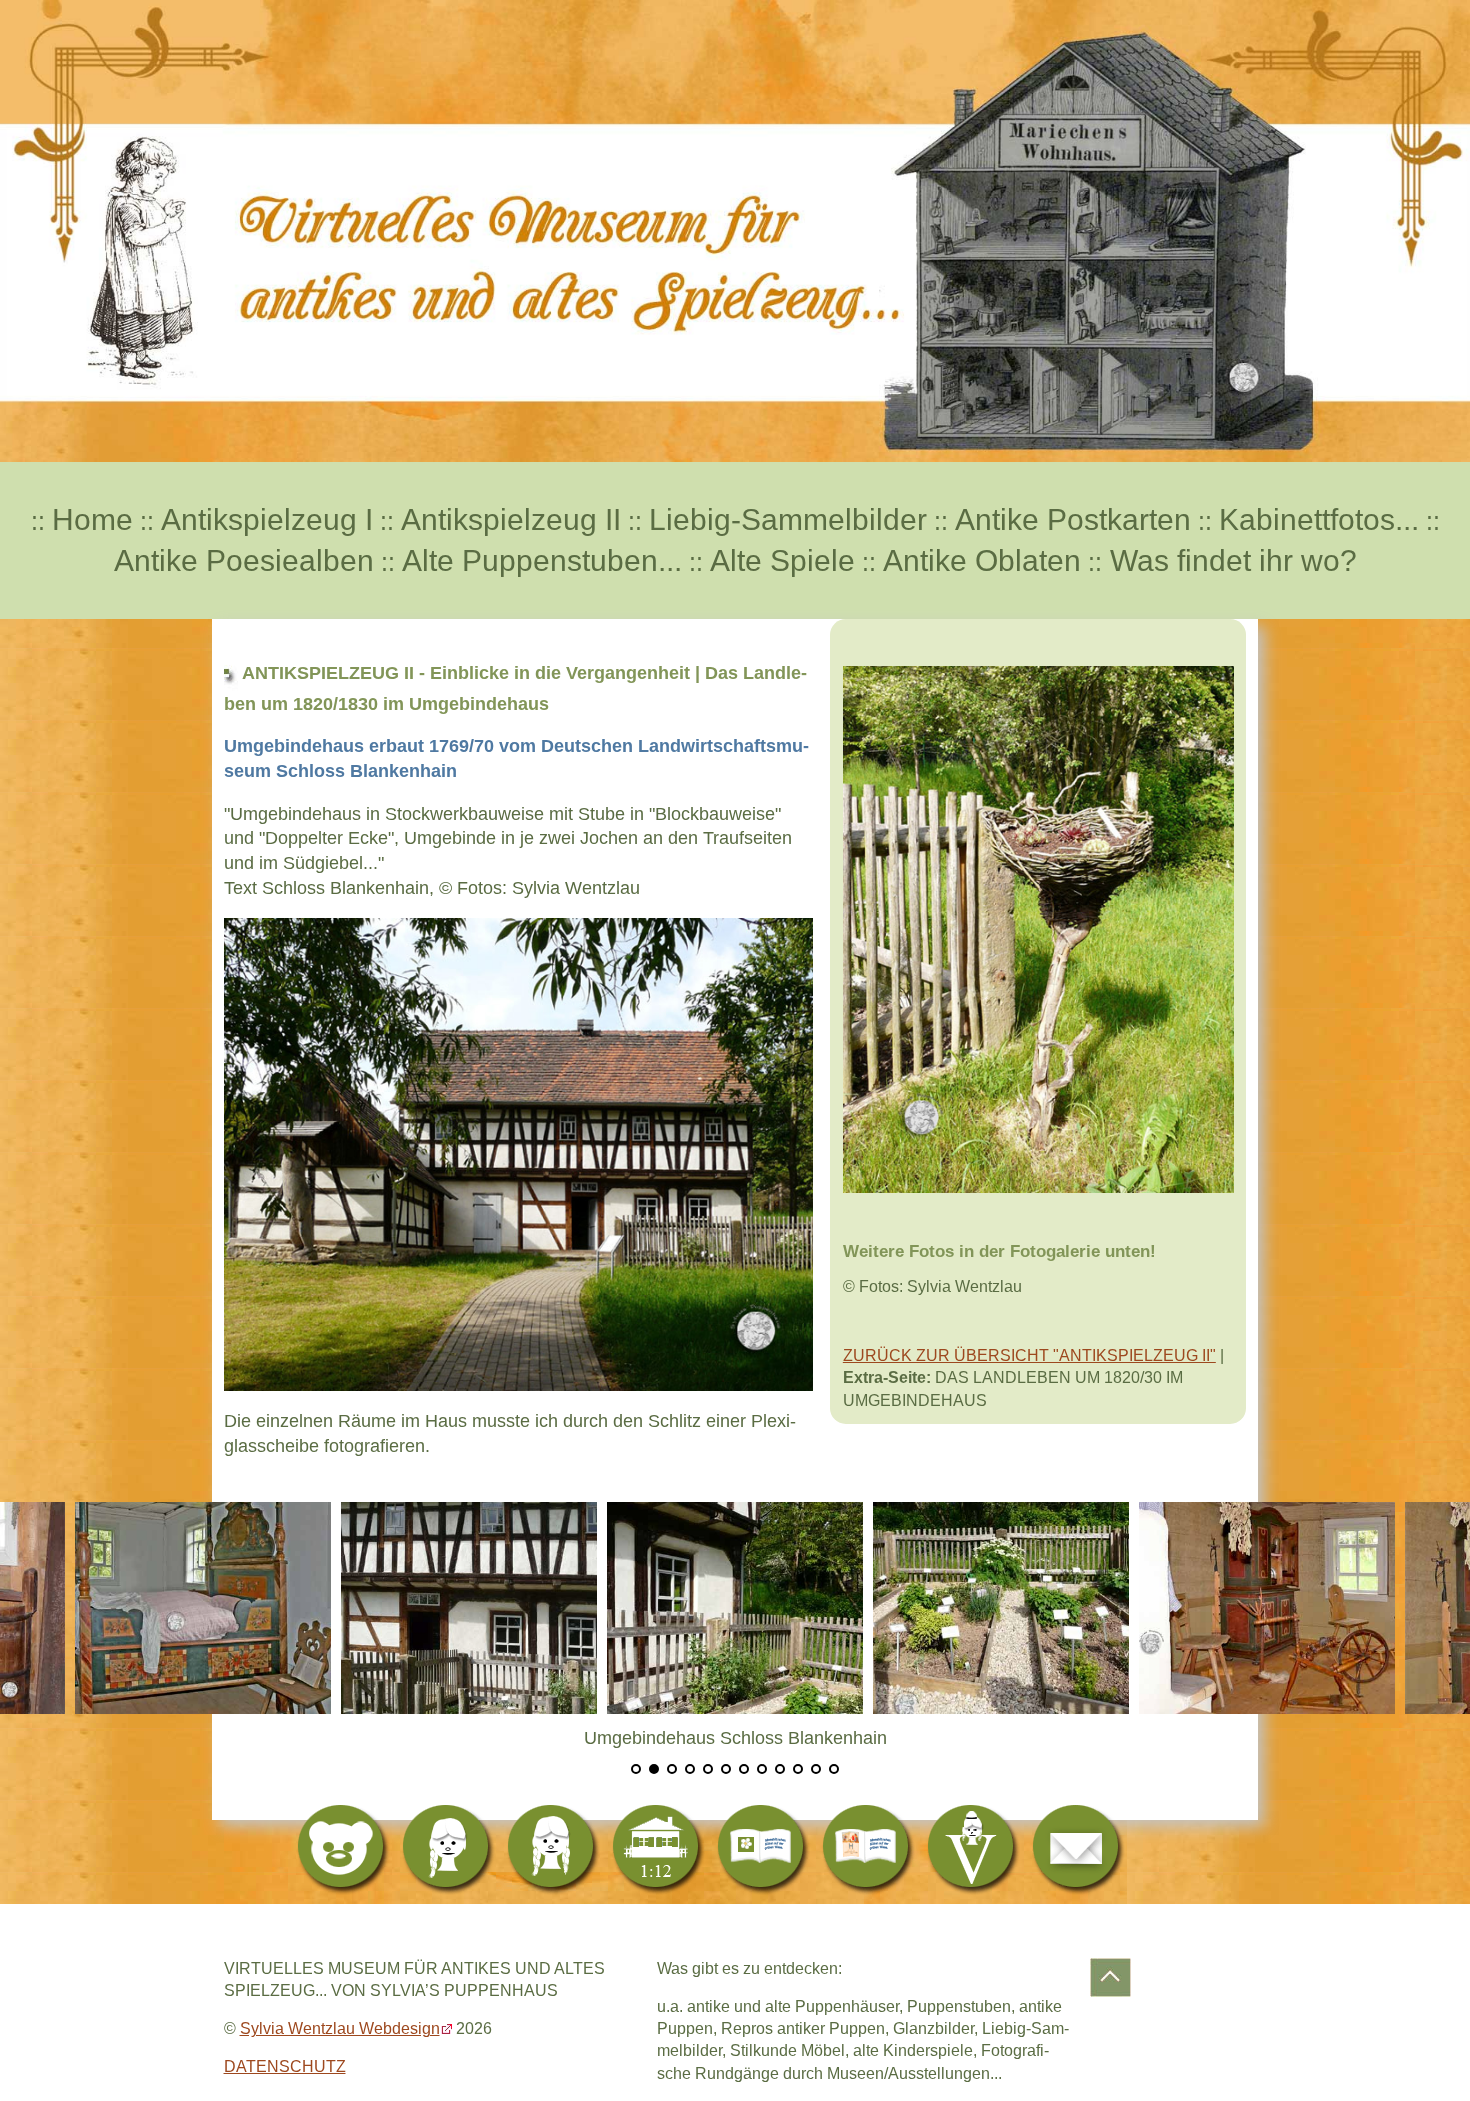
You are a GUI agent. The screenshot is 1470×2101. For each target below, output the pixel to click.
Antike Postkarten (1073, 519)
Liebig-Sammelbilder (788, 519)
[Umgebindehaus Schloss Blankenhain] (633, 1607)
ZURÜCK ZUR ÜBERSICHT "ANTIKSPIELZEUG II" (1029, 1355)
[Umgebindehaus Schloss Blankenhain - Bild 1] (367, 1607)
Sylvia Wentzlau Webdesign (340, 2028)
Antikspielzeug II (511, 519)
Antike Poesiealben (244, 560)
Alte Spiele (782, 560)
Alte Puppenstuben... (542, 560)
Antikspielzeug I (267, 519)
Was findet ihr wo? (1229, 560)
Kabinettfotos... (1319, 519)
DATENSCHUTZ (285, 2066)
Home (92, 519)
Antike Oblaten (982, 560)
